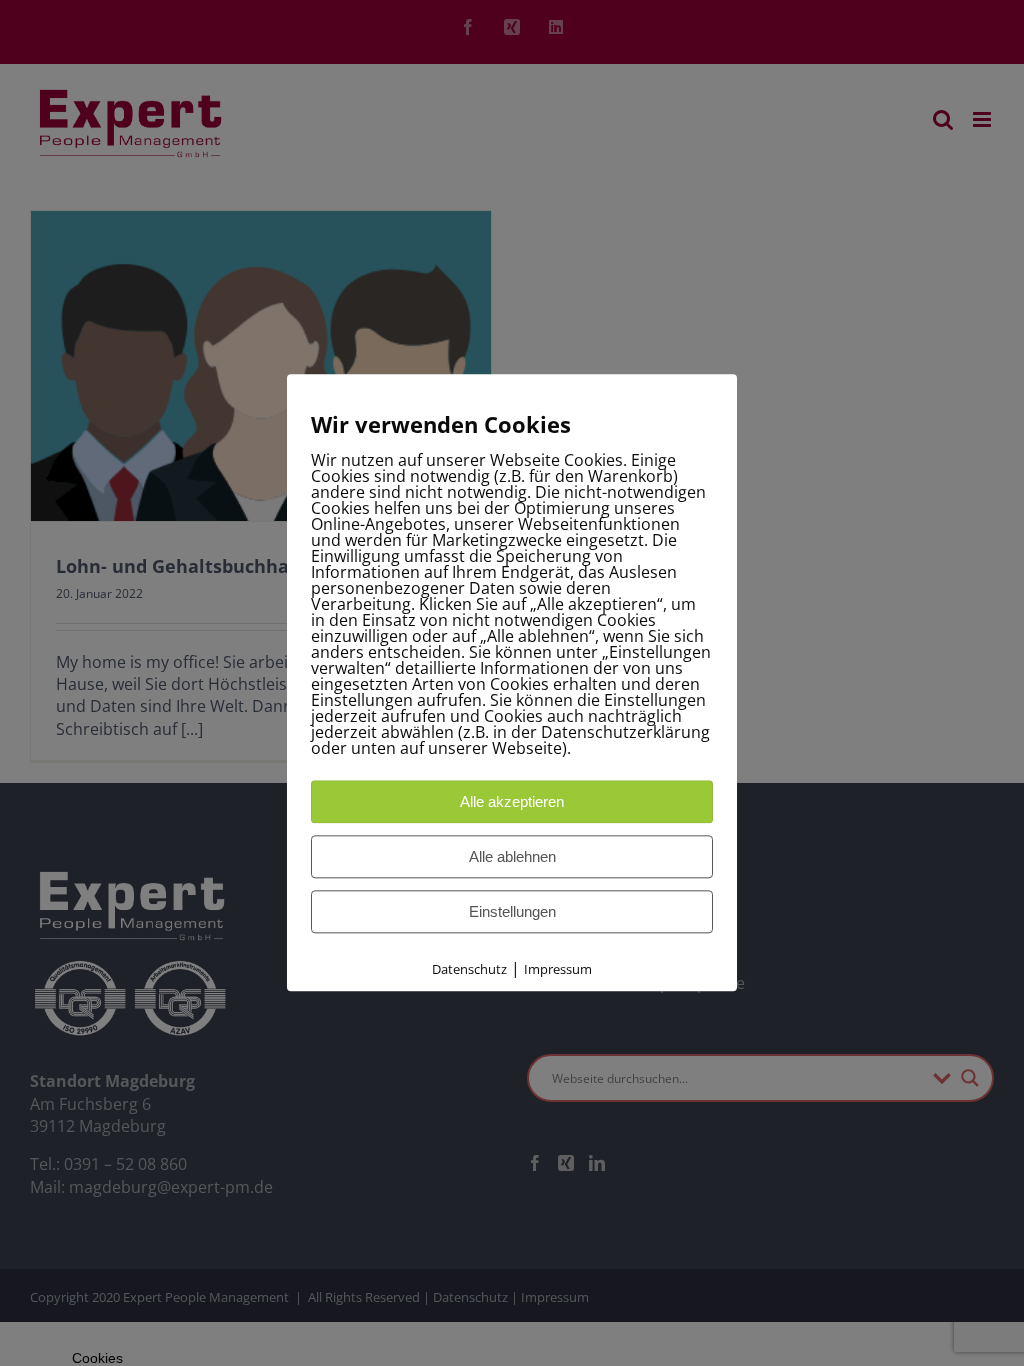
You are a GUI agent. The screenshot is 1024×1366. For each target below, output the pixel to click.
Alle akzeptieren (512, 801)
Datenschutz (469, 969)
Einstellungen (512, 911)
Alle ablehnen (512, 856)
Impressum (558, 969)
